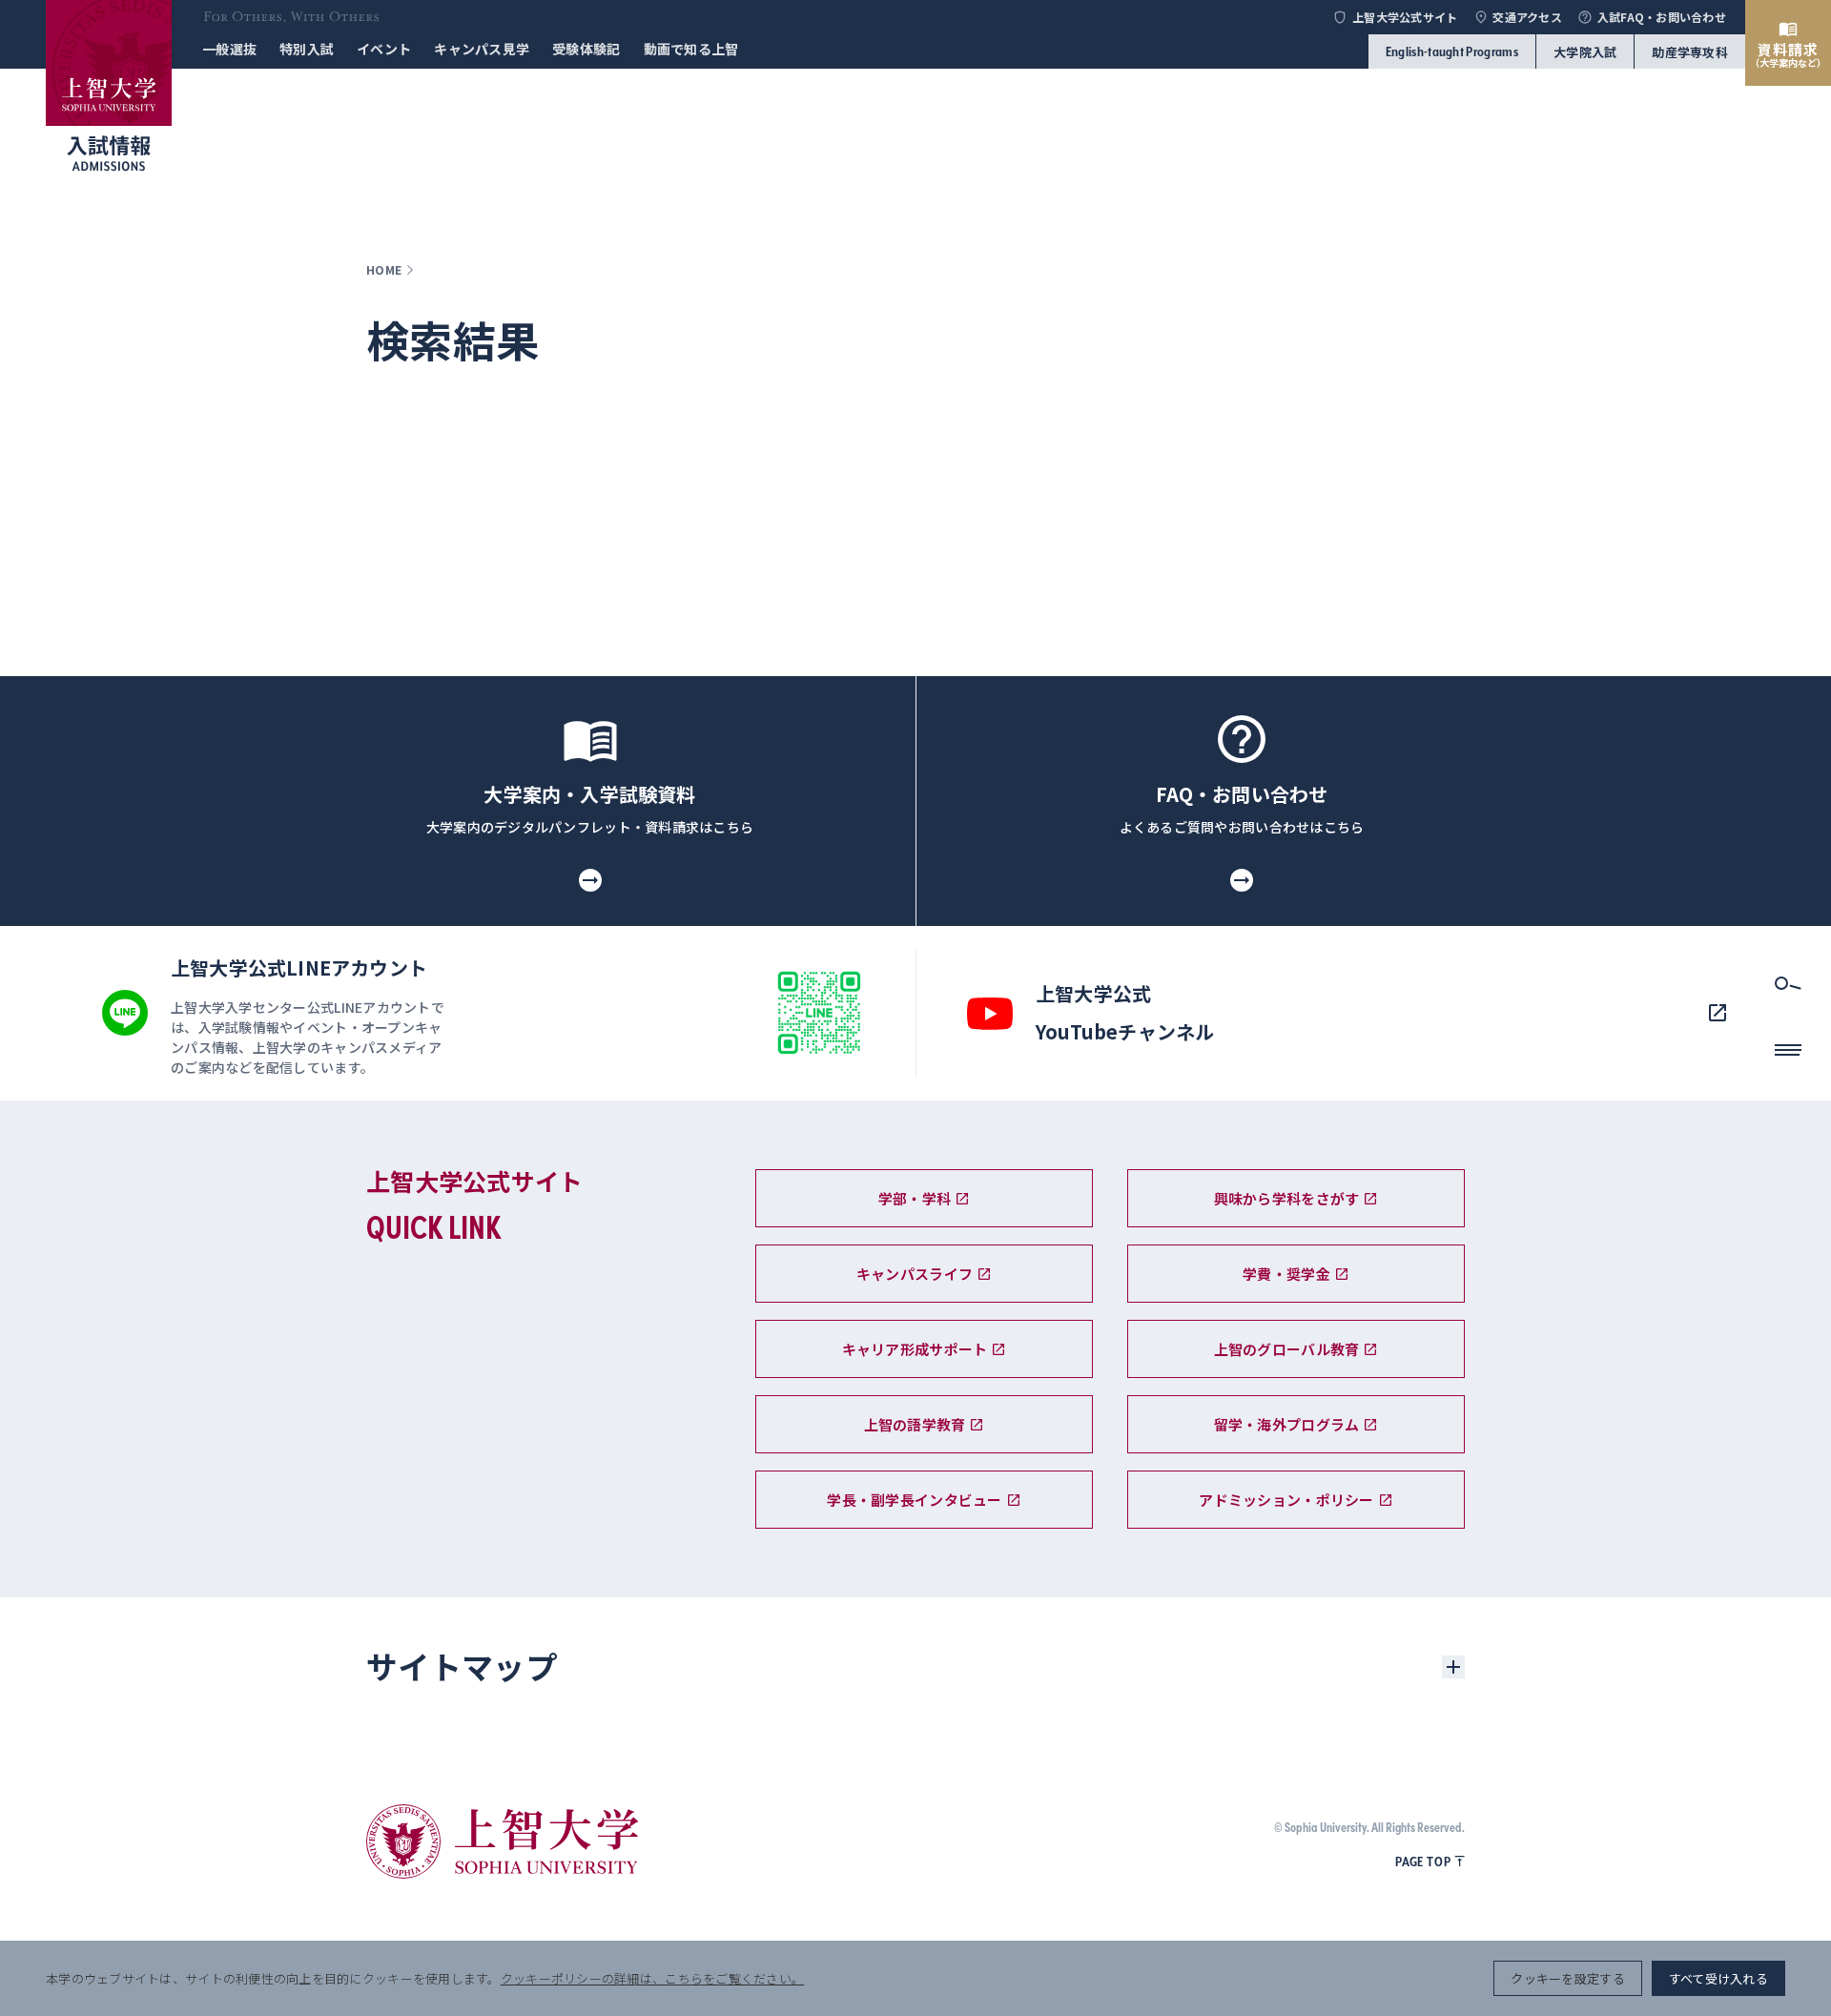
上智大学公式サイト (1405, 17)
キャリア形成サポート (915, 1349)
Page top (1423, 1862)
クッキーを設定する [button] (1567, 1978)
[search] (1788, 989)
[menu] (1788, 1056)
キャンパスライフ (915, 1274)
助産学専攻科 (1690, 52)
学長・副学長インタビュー (914, 1500)
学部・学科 (915, 1198)
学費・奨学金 (1286, 1274)
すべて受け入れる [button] (1718, 1978)
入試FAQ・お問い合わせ (1662, 17)
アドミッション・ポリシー (1286, 1500)
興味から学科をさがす (1287, 1198)
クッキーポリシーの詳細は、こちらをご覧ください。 (652, 1978)
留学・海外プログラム (1287, 1424)
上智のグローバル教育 (1287, 1349)
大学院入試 (1585, 52)
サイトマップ (462, 1666)
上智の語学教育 (915, 1424)
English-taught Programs (1452, 51)
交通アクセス (1527, 17)
